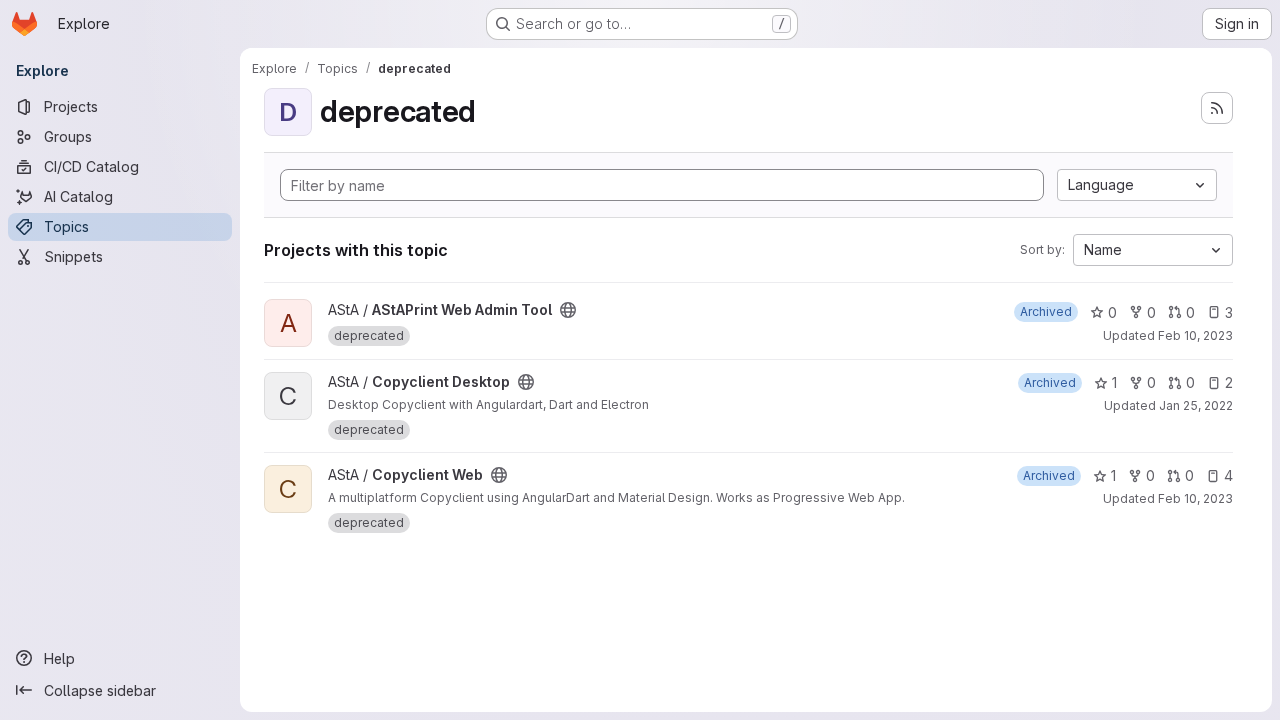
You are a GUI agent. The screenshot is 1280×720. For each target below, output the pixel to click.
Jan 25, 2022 (1196, 405)
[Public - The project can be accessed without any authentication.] (568, 310)
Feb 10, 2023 (1195, 335)
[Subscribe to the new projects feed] (1217, 108)
